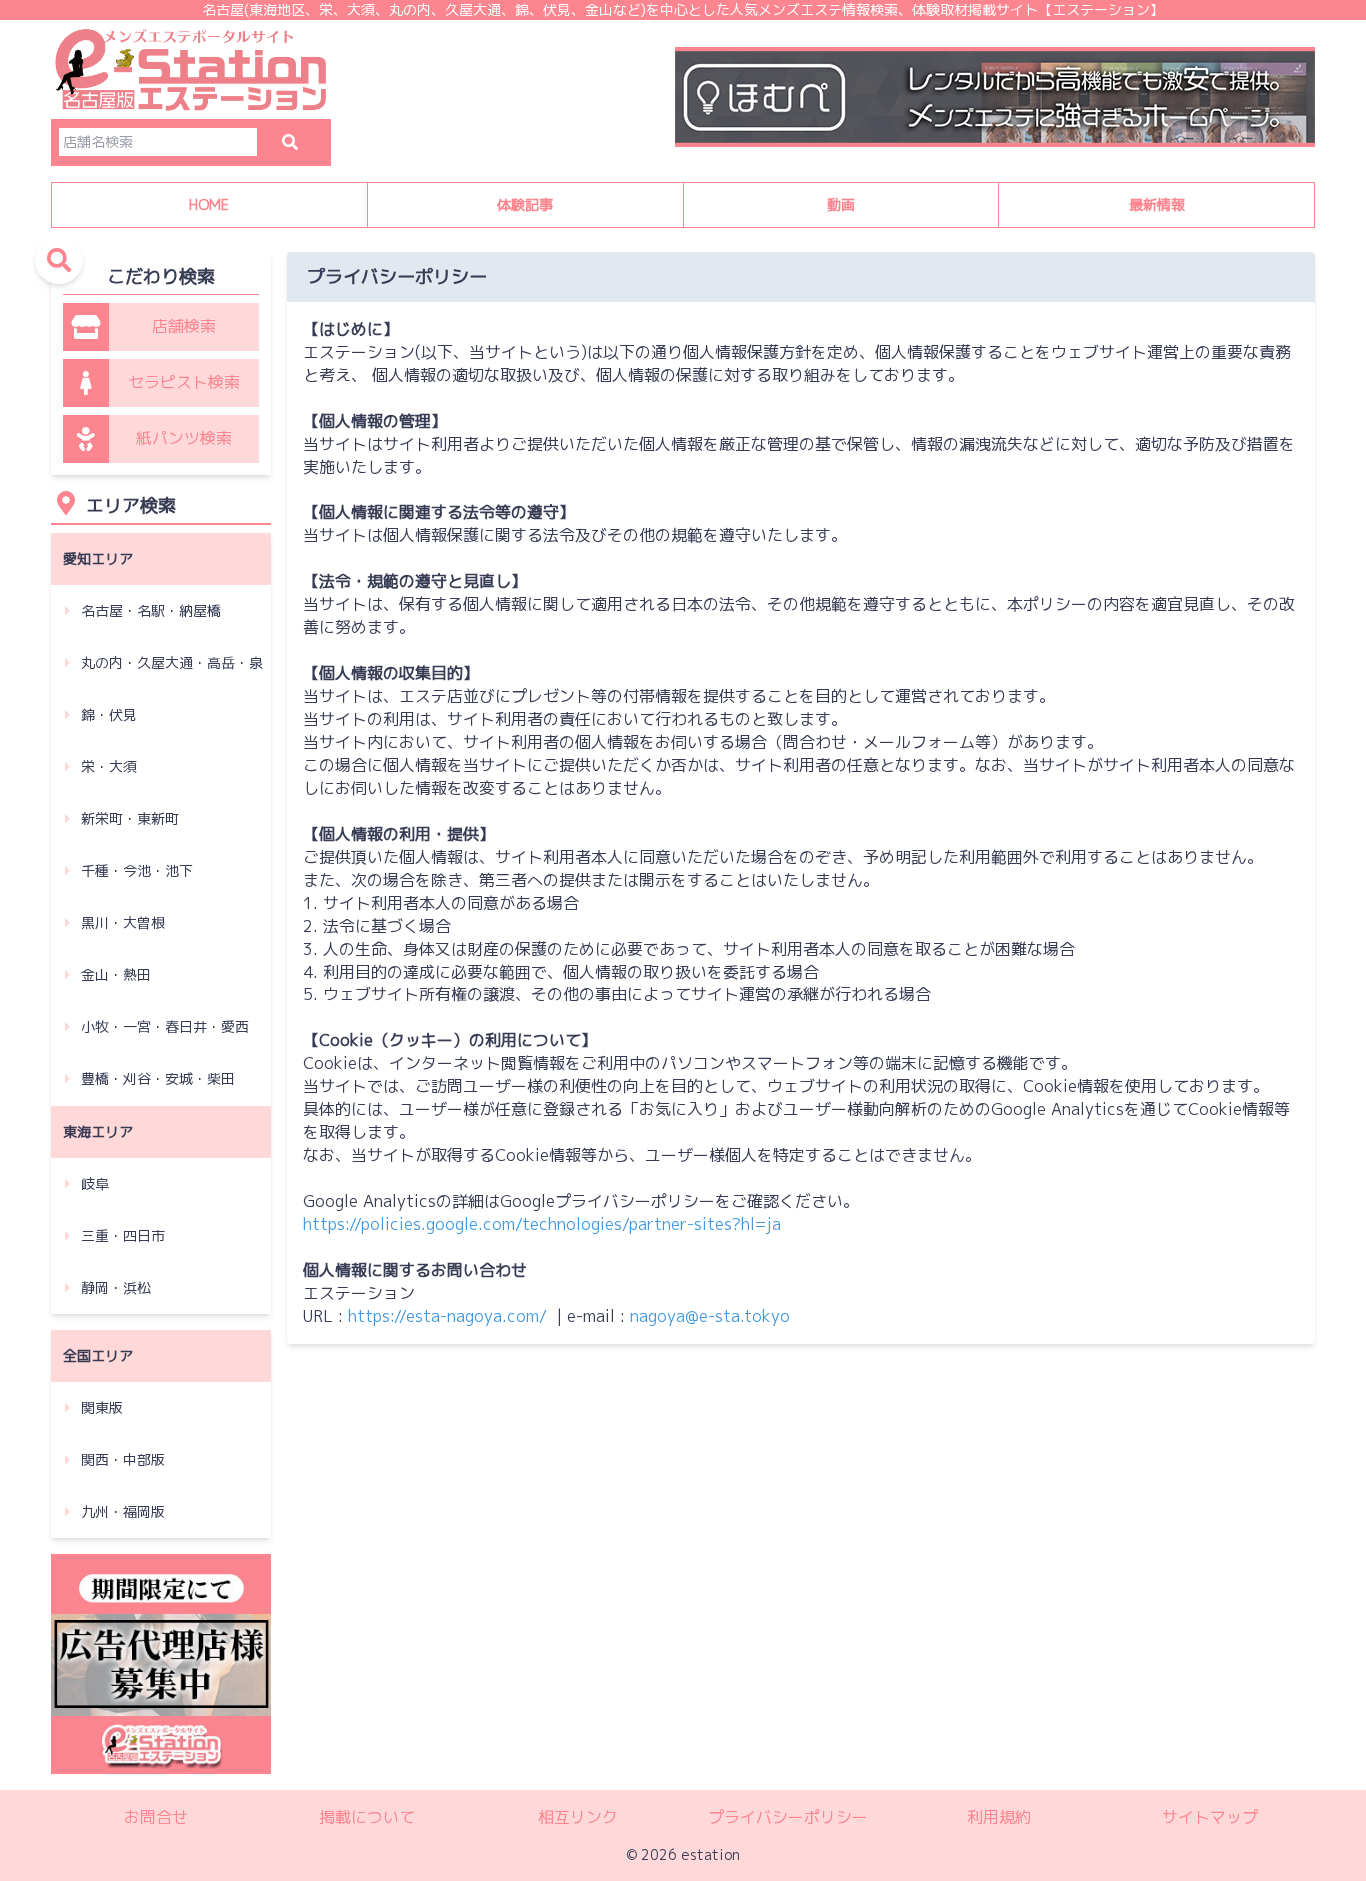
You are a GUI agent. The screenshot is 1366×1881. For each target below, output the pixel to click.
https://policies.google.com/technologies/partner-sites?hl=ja (542, 1224)
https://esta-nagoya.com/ (447, 1316)
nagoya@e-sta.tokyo (710, 1316)
